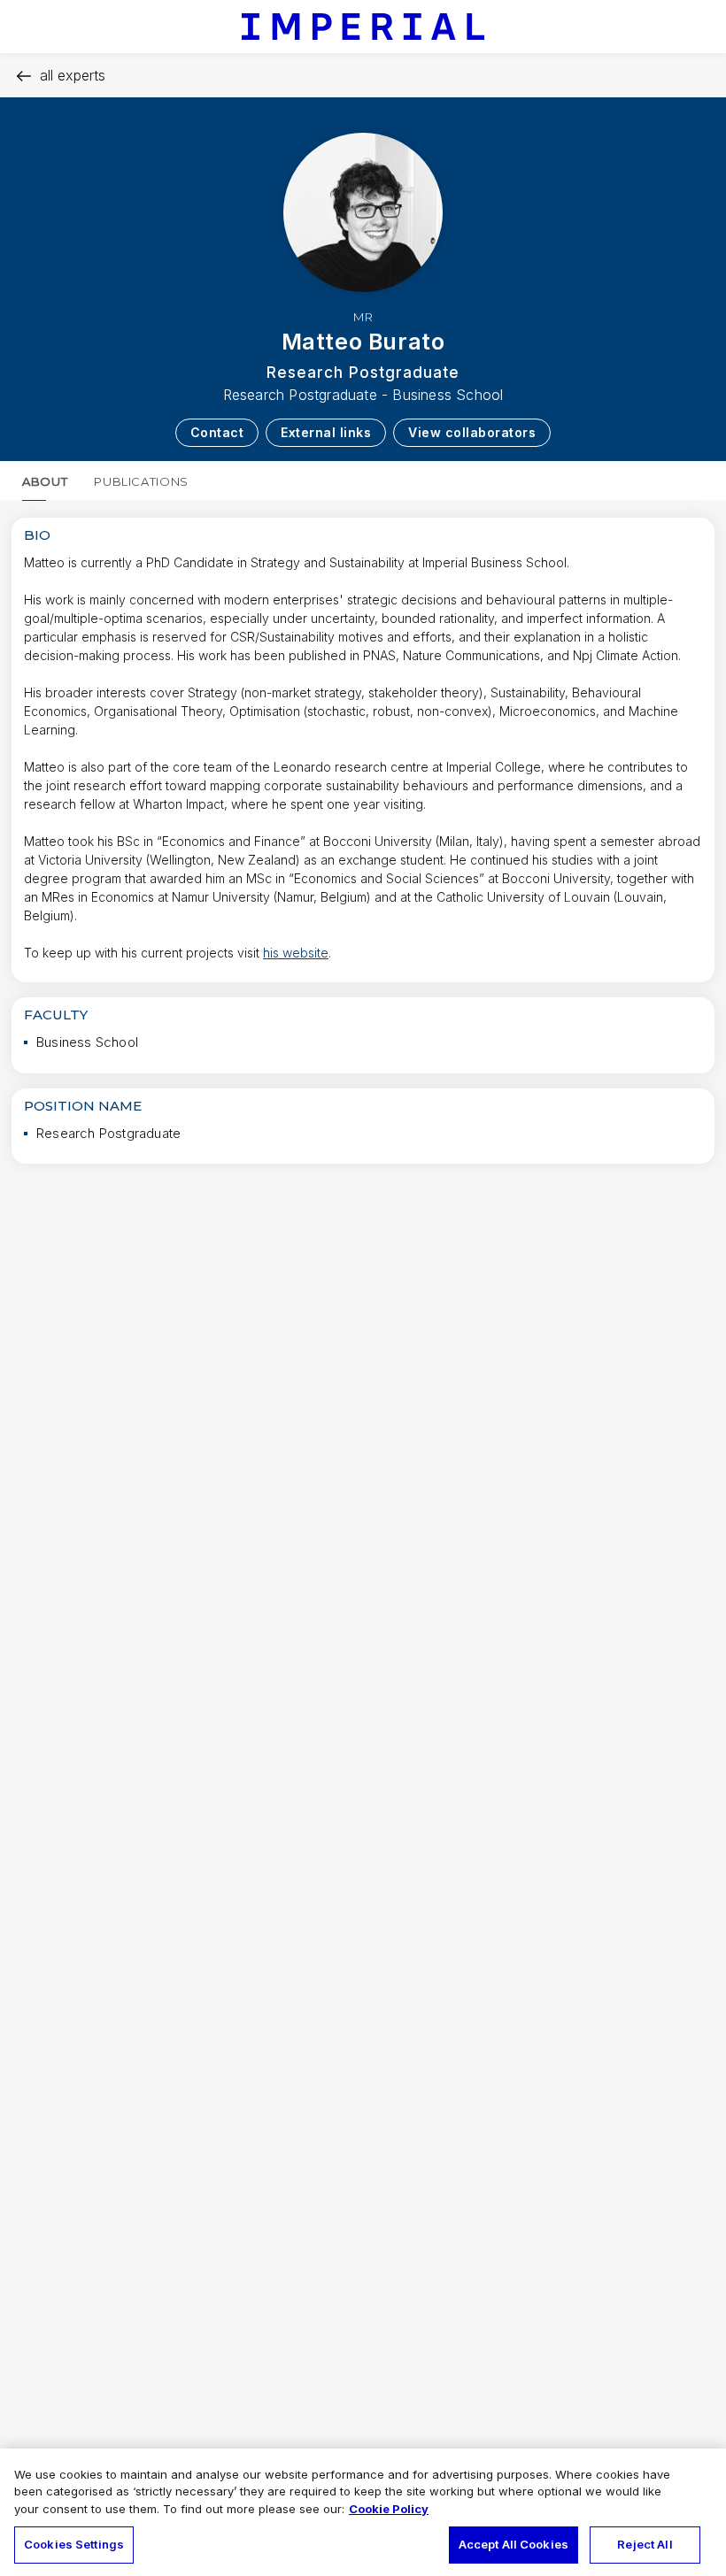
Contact (217, 432)
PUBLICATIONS (141, 481)
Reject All (645, 2544)
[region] (363, 2512)
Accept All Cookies (514, 2544)
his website (296, 953)
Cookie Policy (389, 2509)
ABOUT (45, 481)
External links (326, 432)
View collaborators (472, 432)
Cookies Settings (74, 2544)
